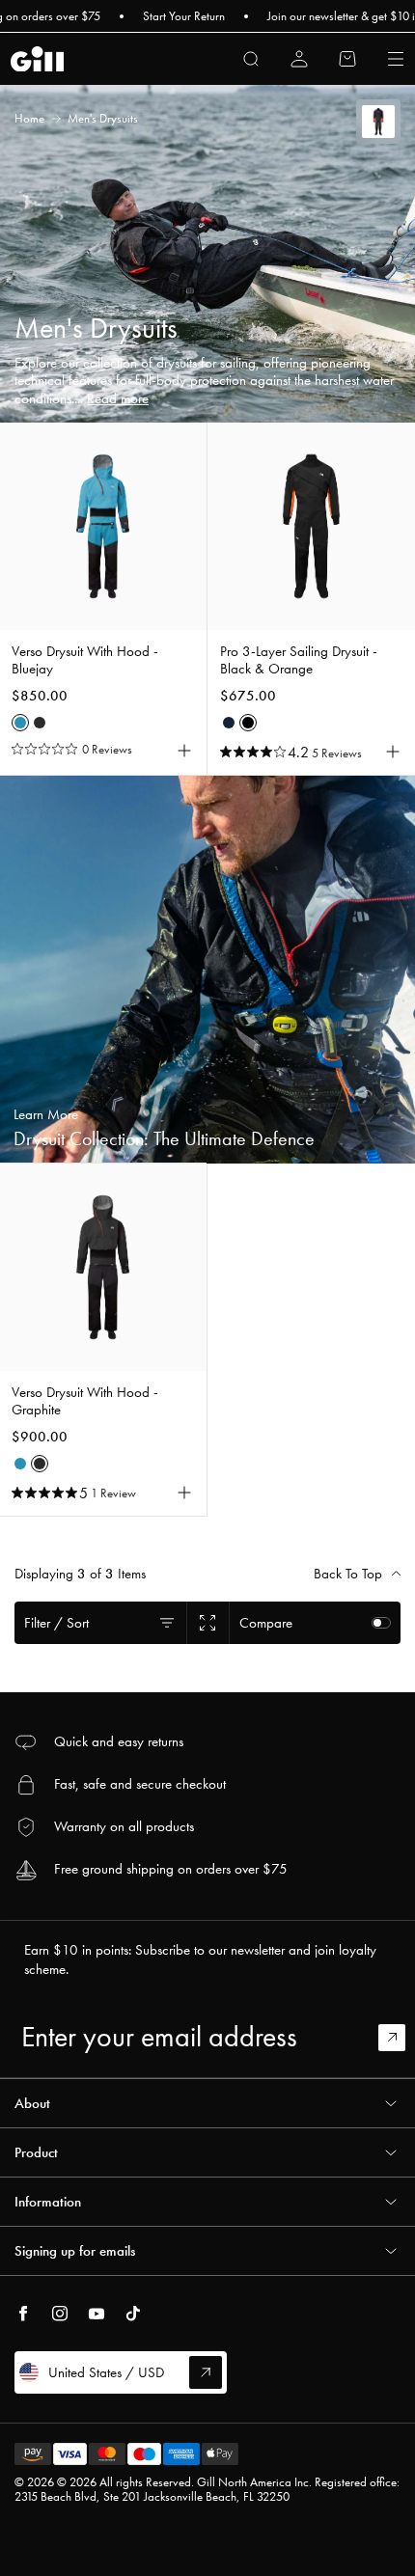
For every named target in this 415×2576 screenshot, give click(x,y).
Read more (118, 398)
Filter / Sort (56, 1623)
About (32, 2103)
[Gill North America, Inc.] (37, 59)
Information (48, 2202)
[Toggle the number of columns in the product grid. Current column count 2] (207, 1623)
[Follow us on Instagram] (60, 2314)
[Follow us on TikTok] (133, 2314)
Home (29, 118)
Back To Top (348, 1574)
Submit (401, 2038)
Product (36, 2152)
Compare (266, 1623)
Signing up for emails (75, 2251)
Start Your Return (166, 16)
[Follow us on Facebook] (23, 2314)
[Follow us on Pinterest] (97, 2314)
